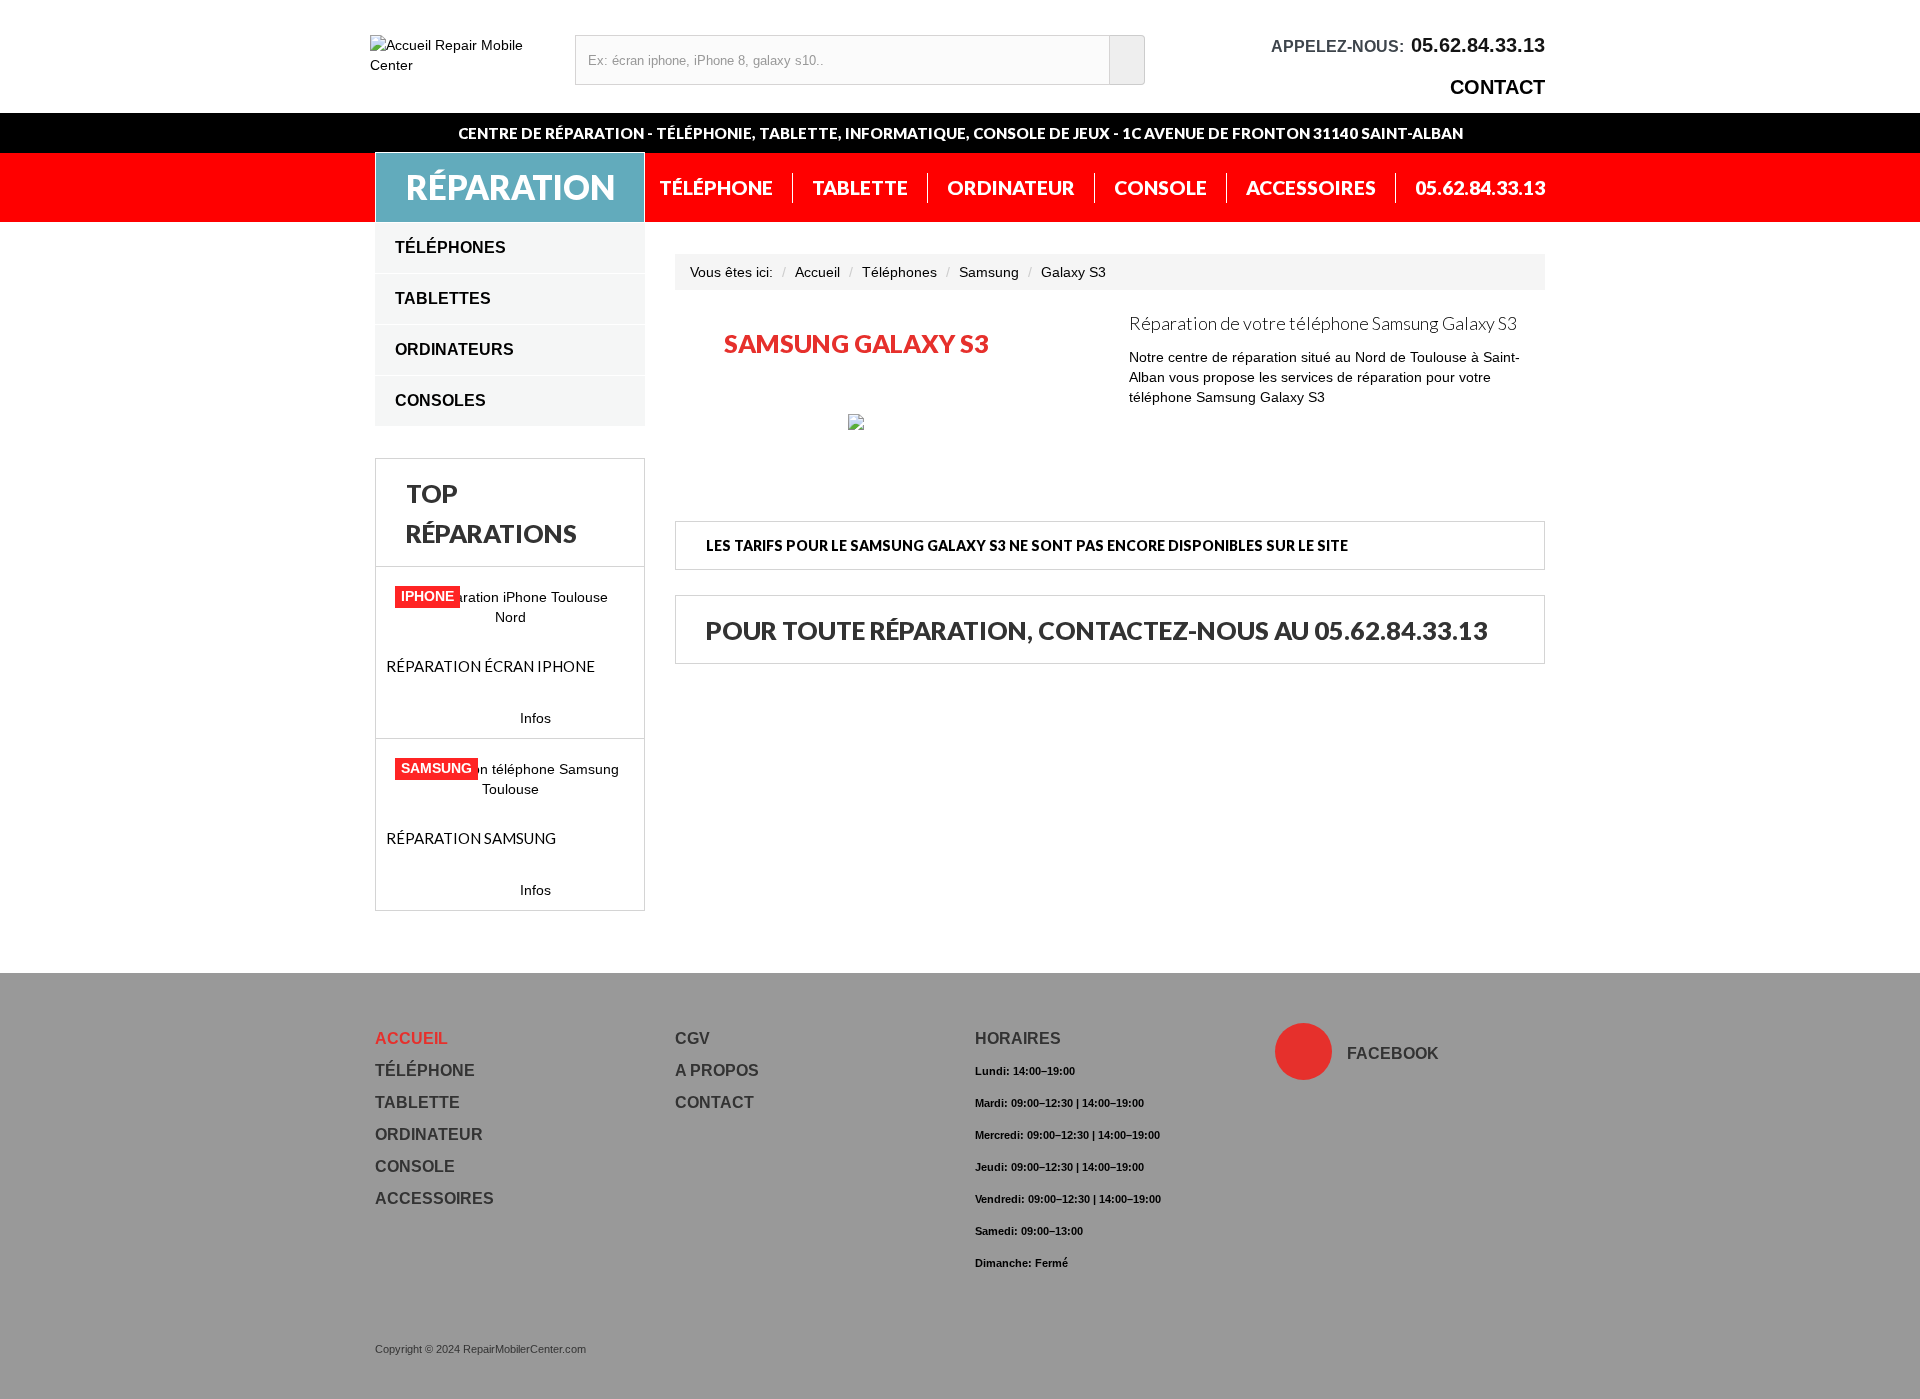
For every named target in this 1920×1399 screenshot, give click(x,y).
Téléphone (716, 187)
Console (1160, 187)
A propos (717, 1070)
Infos (535, 718)
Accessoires (1311, 187)
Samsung (989, 272)
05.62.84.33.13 (1480, 187)
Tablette (860, 187)
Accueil (817, 272)
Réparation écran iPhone (490, 666)
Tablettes (443, 298)
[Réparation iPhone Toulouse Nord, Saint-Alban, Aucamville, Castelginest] (510, 607)
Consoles (440, 400)
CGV (692, 1038)
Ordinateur (1011, 187)
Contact (1497, 87)
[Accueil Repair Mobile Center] (462, 55)
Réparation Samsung (471, 838)
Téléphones (450, 247)
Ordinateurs (454, 349)
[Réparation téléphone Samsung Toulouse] (510, 779)
